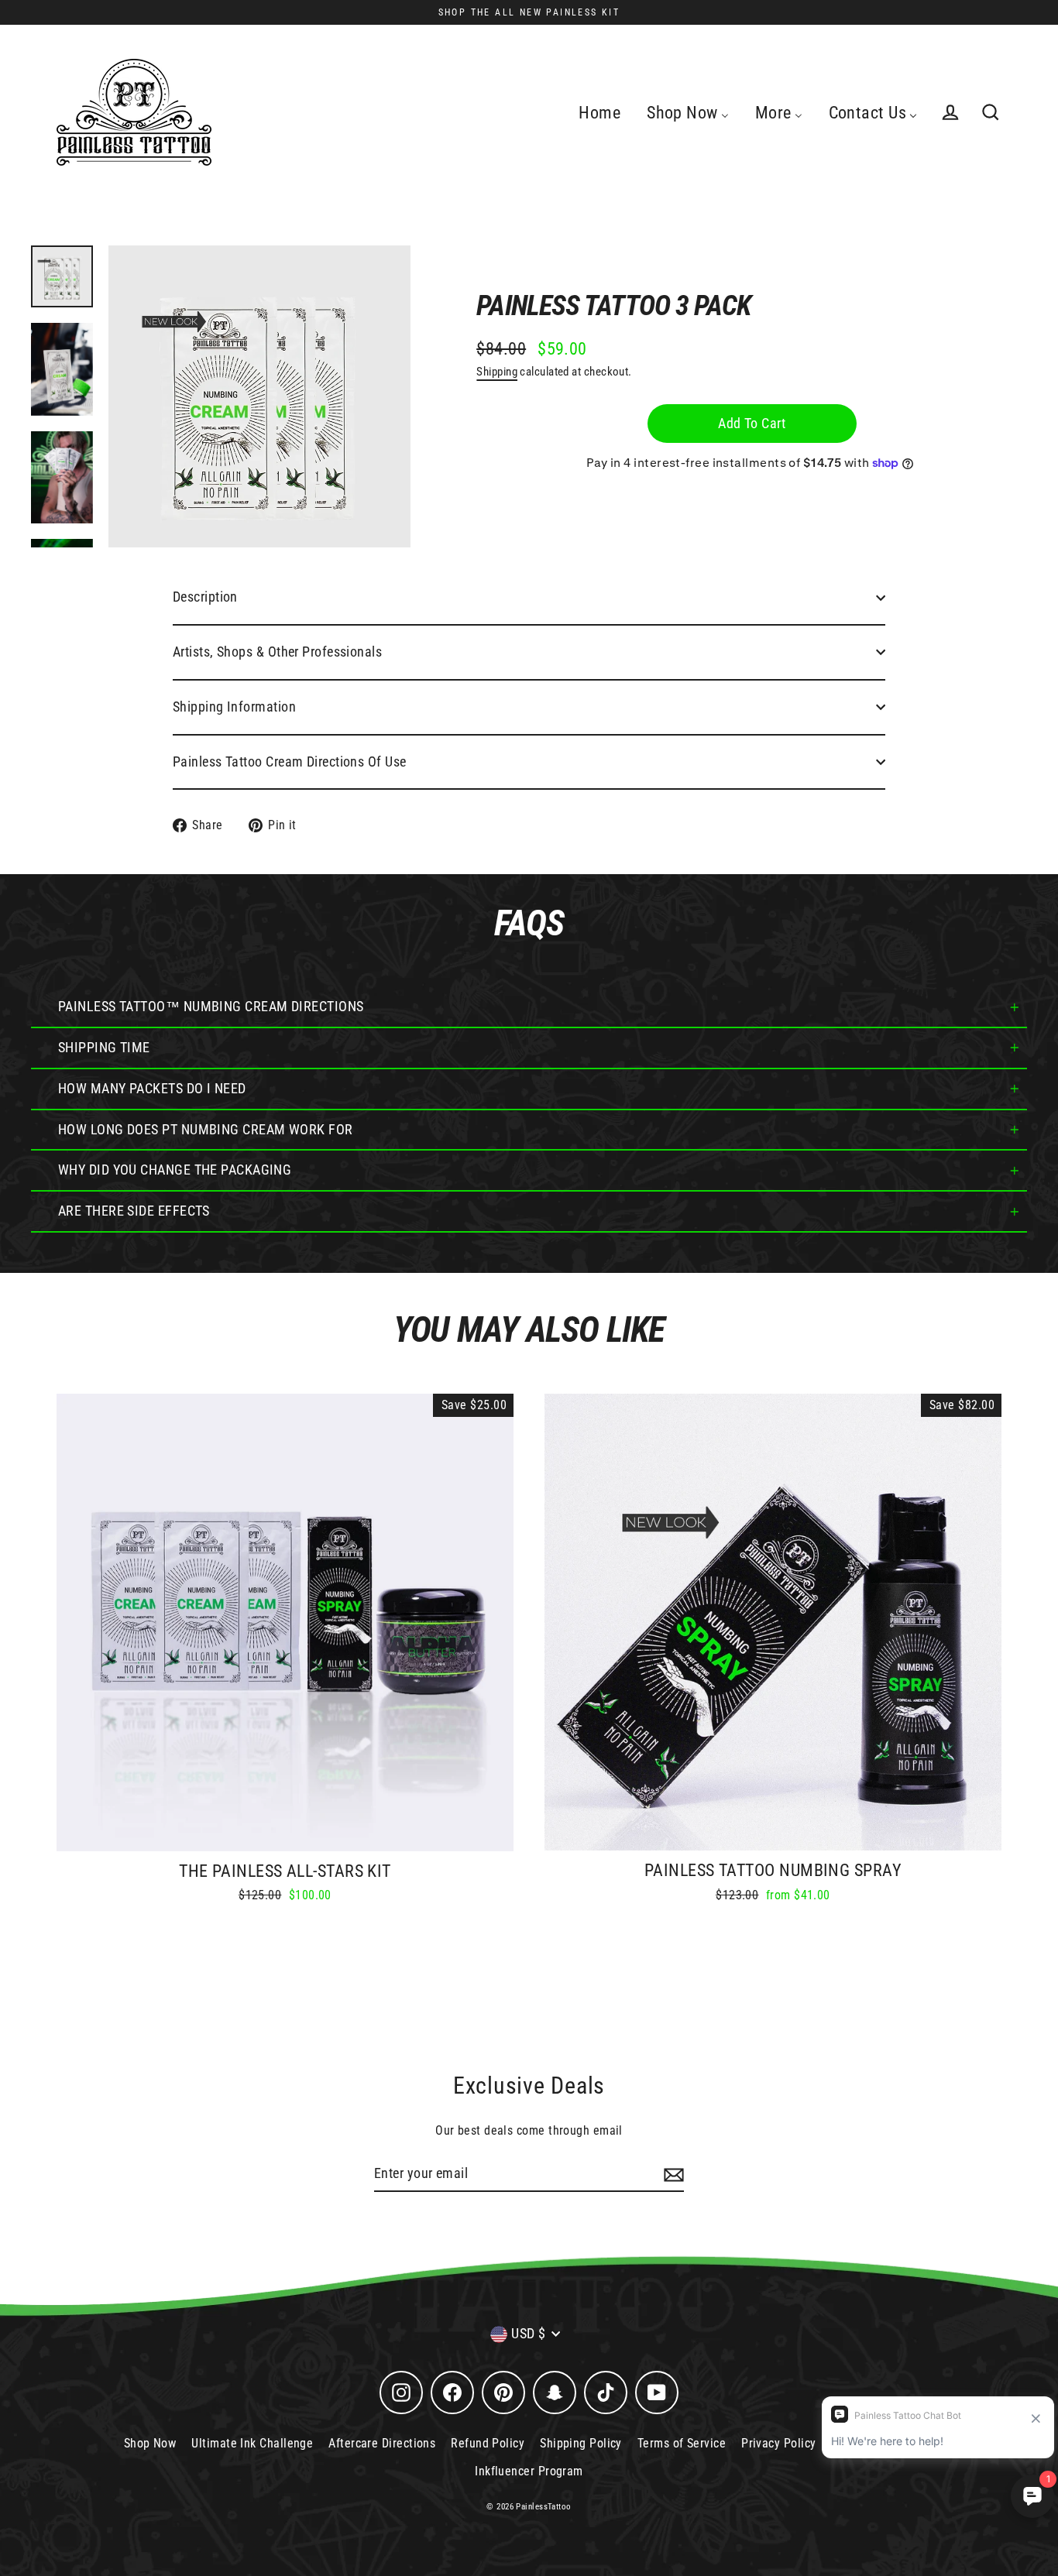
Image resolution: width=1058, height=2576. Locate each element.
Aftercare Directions (382, 2443)
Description (205, 597)
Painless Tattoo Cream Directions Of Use (290, 761)
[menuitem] (599, 112)
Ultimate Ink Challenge (252, 2443)
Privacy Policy (778, 2443)
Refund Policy (488, 2443)
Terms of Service (682, 2443)
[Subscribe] (672, 2175)
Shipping (497, 372)
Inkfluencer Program (529, 2471)
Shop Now (150, 2443)
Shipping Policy (581, 2443)
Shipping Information (234, 707)
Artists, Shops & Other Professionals (277, 652)
